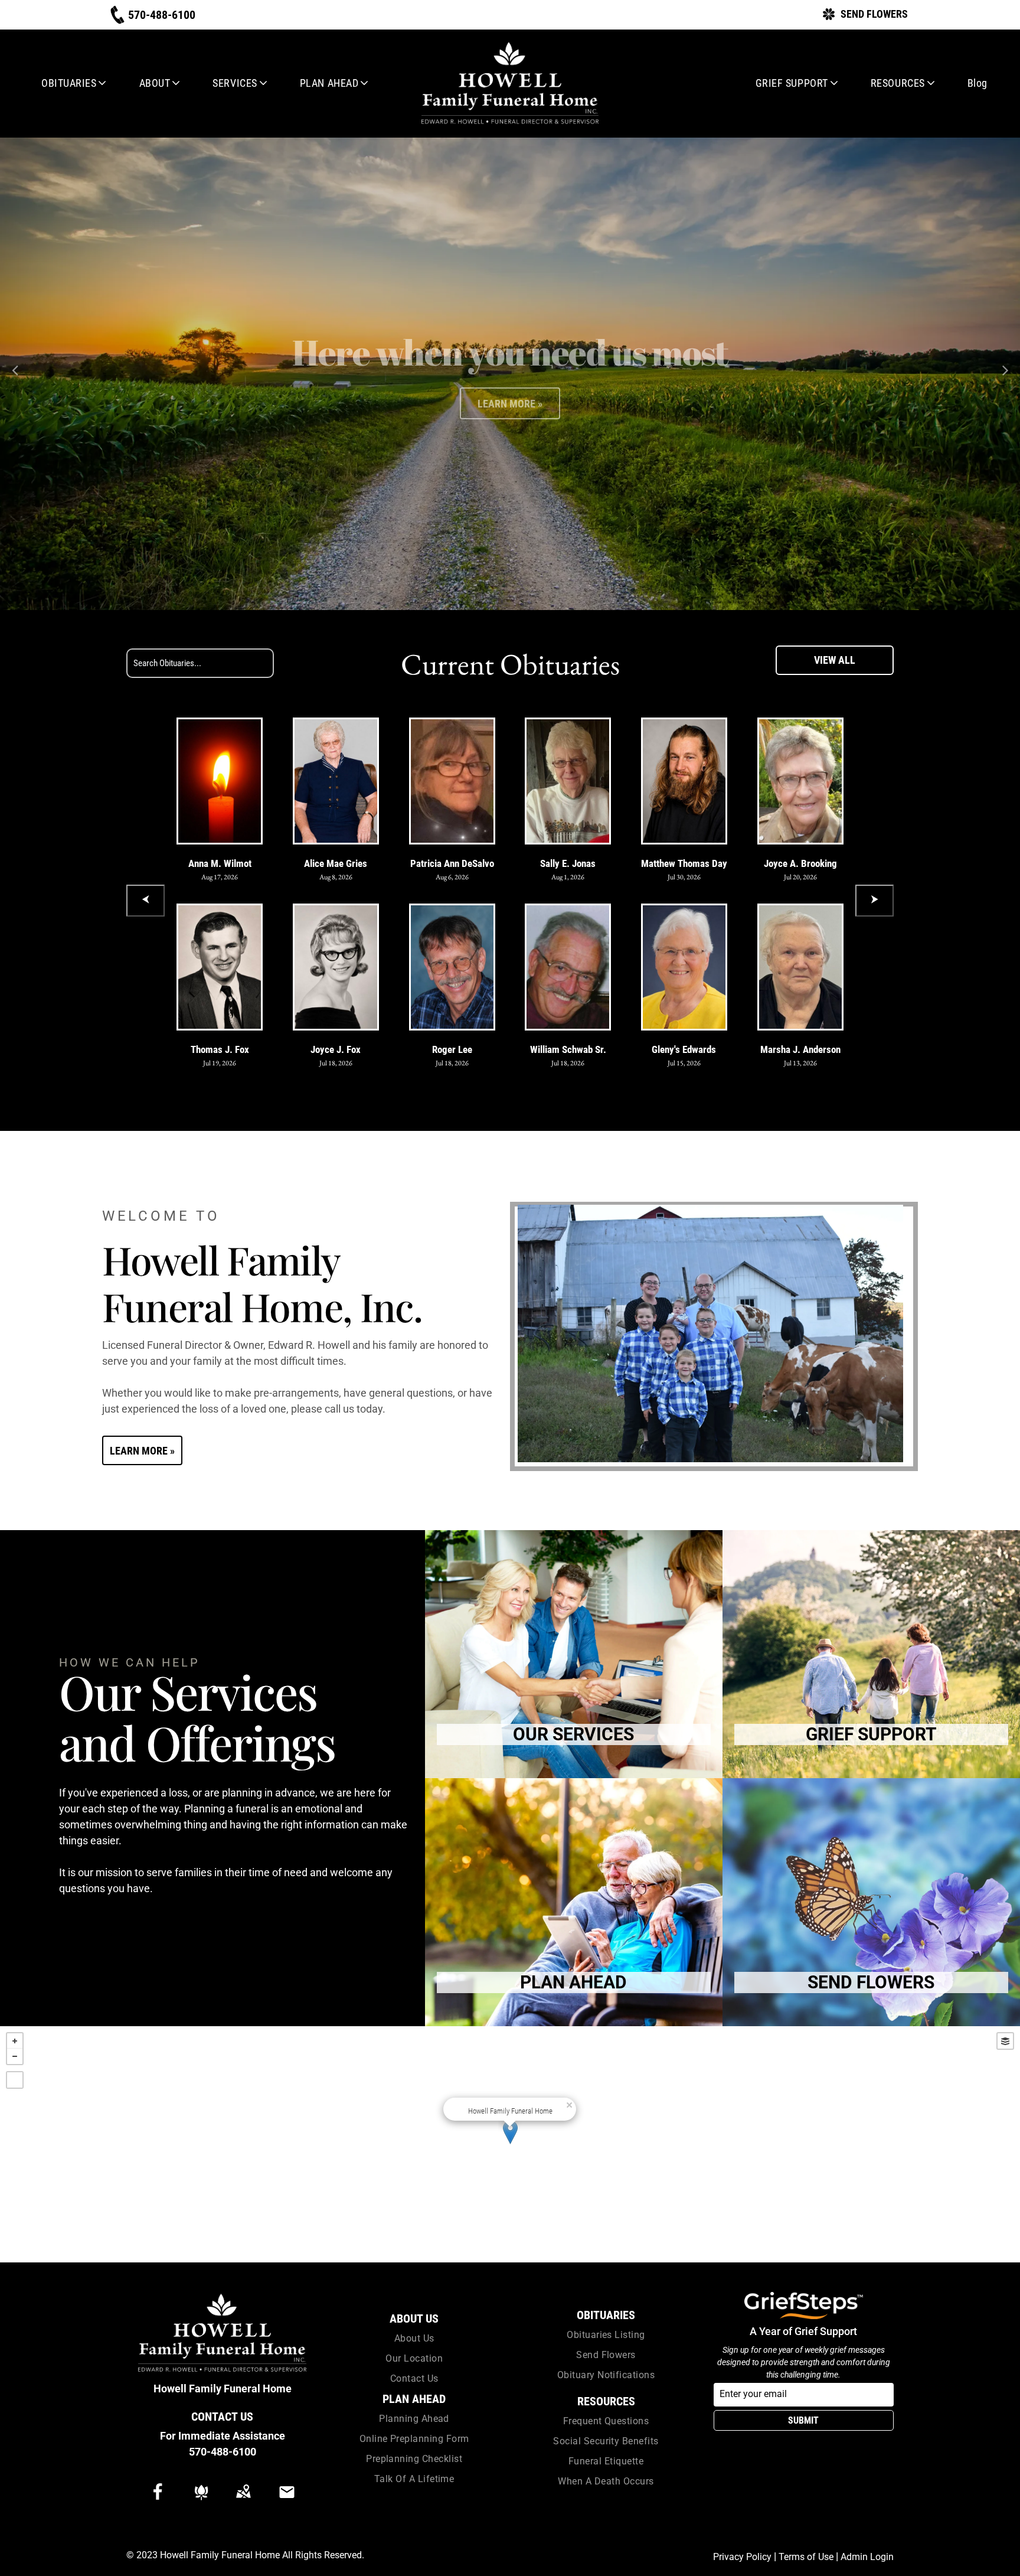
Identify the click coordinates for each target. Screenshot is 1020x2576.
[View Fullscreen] (15, 2080)
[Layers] (1005, 2041)
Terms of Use (806, 2557)
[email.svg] (287, 2500)
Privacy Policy (742, 2557)
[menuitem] (70, 83)
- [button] (15, 2056)
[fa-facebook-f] (158, 2497)
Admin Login (867, 2557)
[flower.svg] (201, 2500)
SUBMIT (803, 2420)
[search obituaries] (303, 663)
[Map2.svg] (243, 2500)
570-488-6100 (223, 2452)
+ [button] (15, 2041)
